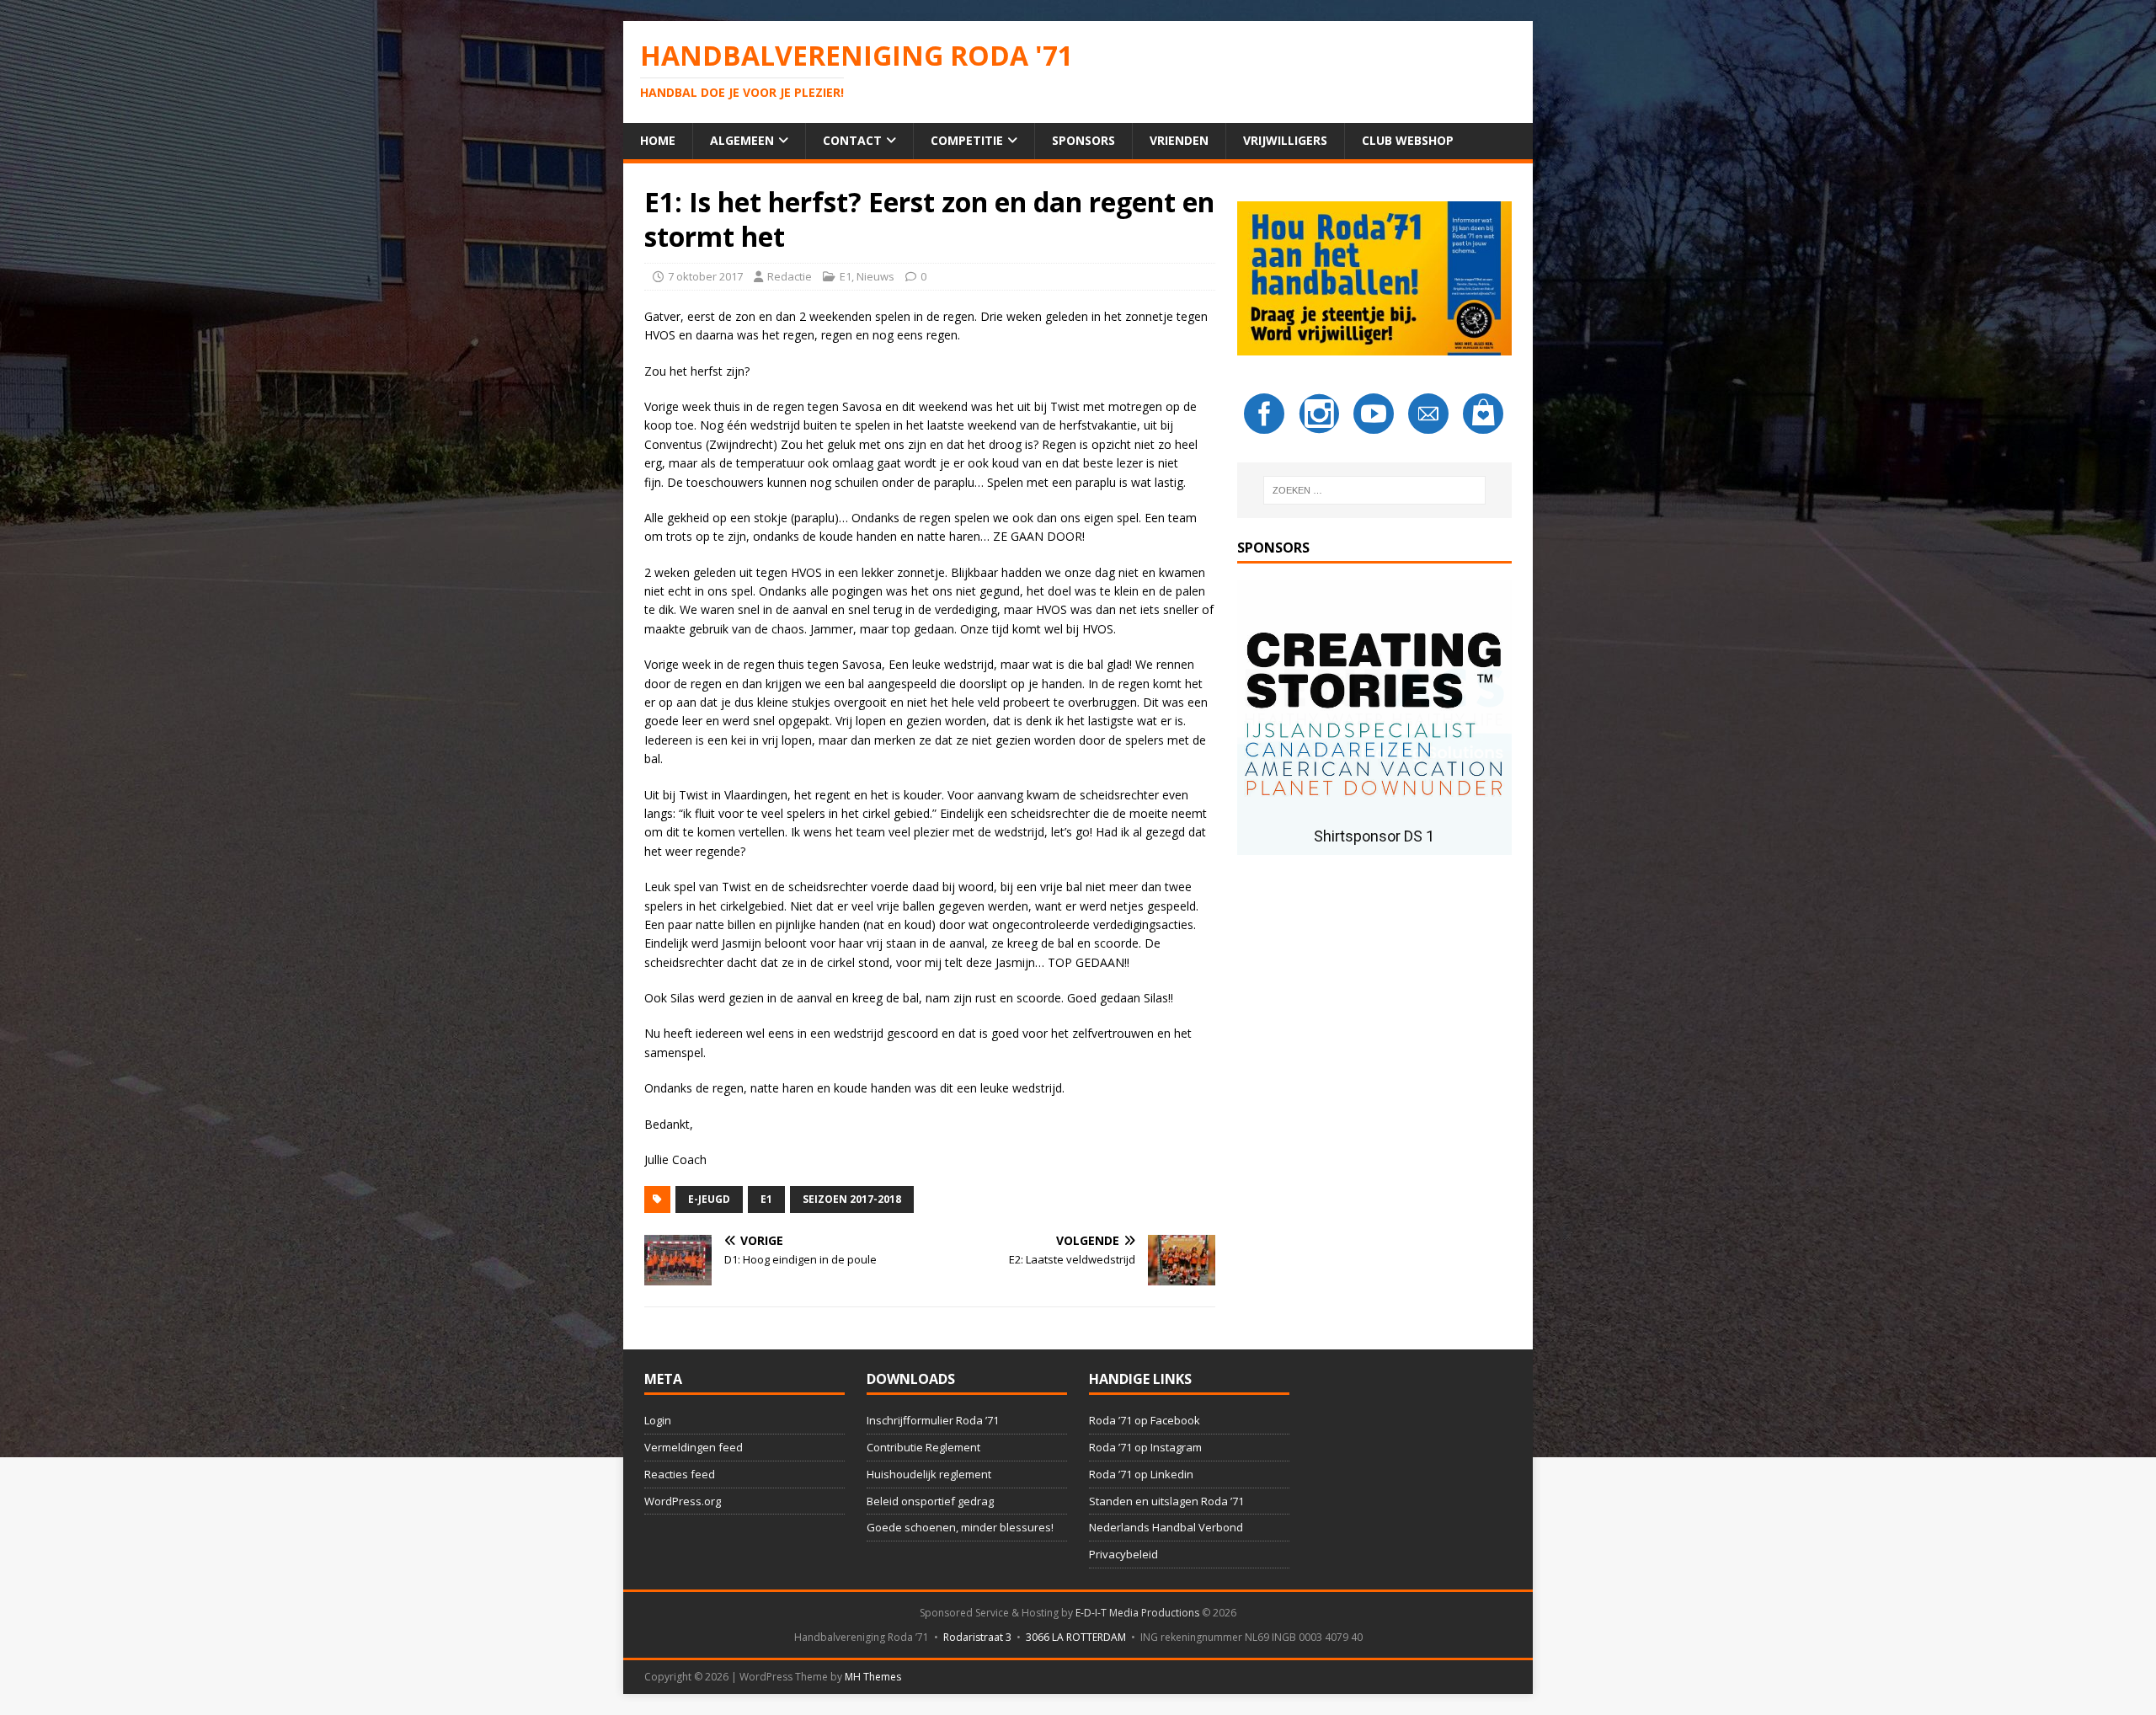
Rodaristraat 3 (977, 1637)
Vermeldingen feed (694, 1447)
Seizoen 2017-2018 (852, 1199)
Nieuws (875, 276)
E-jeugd (709, 1199)
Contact (852, 140)
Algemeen (742, 140)
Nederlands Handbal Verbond (1166, 1527)
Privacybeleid (1123, 1554)
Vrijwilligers (1285, 140)
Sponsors (1083, 140)
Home (658, 140)
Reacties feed (680, 1474)
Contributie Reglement (923, 1447)
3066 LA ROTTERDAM (1076, 1637)
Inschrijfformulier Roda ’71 (933, 1420)
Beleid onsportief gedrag (930, 1501)
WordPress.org (683, 1501)
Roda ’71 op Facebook (1145, 1420)
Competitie (967, 140)
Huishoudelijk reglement (929, 1474)
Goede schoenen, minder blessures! (960, 1527)
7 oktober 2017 (705, 276)
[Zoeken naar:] (1374, 490)
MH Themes (873, 1677)
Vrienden (1179, 140)
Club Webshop (1408, 140)
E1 (846, 276)
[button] (1374, 718)
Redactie (790, 276)
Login (658, 1420)
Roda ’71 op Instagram (1145, 1447)
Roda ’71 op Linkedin (1141, 1474)
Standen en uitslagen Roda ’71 (1166, 1501)
